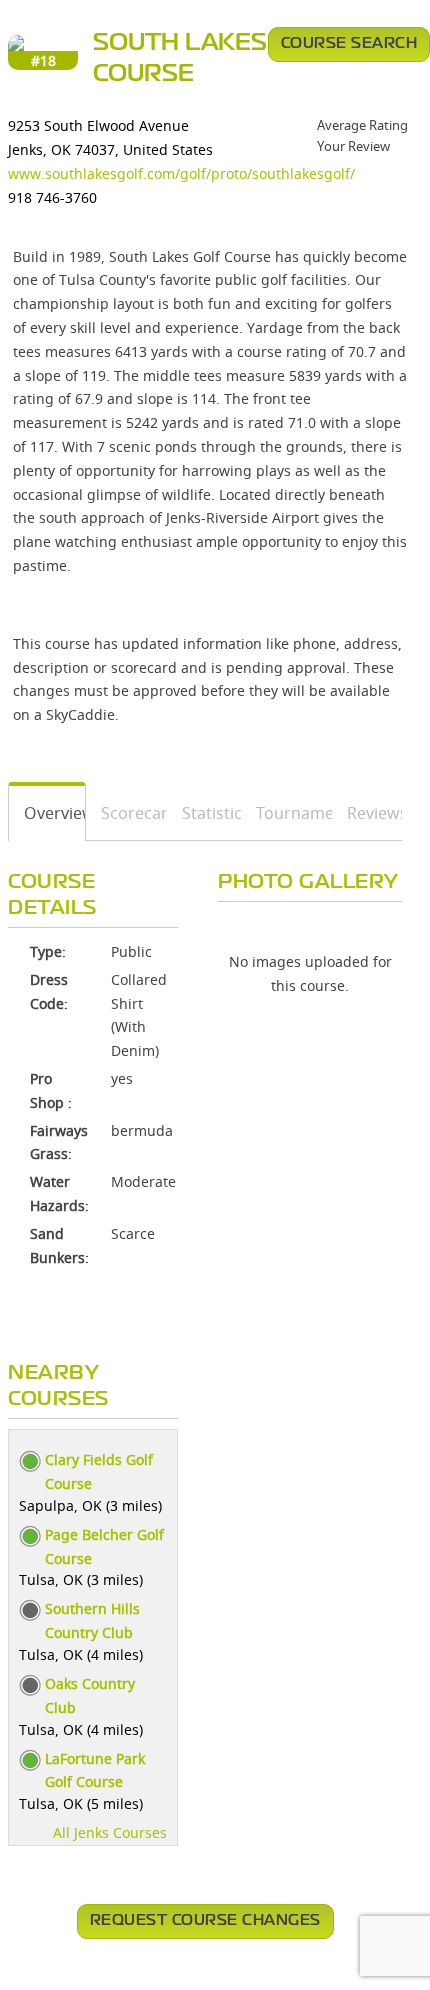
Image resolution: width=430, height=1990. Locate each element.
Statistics (204, 813)
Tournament (287, 813)
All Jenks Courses (110, 1832)
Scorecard (126, 813)
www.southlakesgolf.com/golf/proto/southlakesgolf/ (181, 173)
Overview (47, 813)
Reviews (367, 813)
